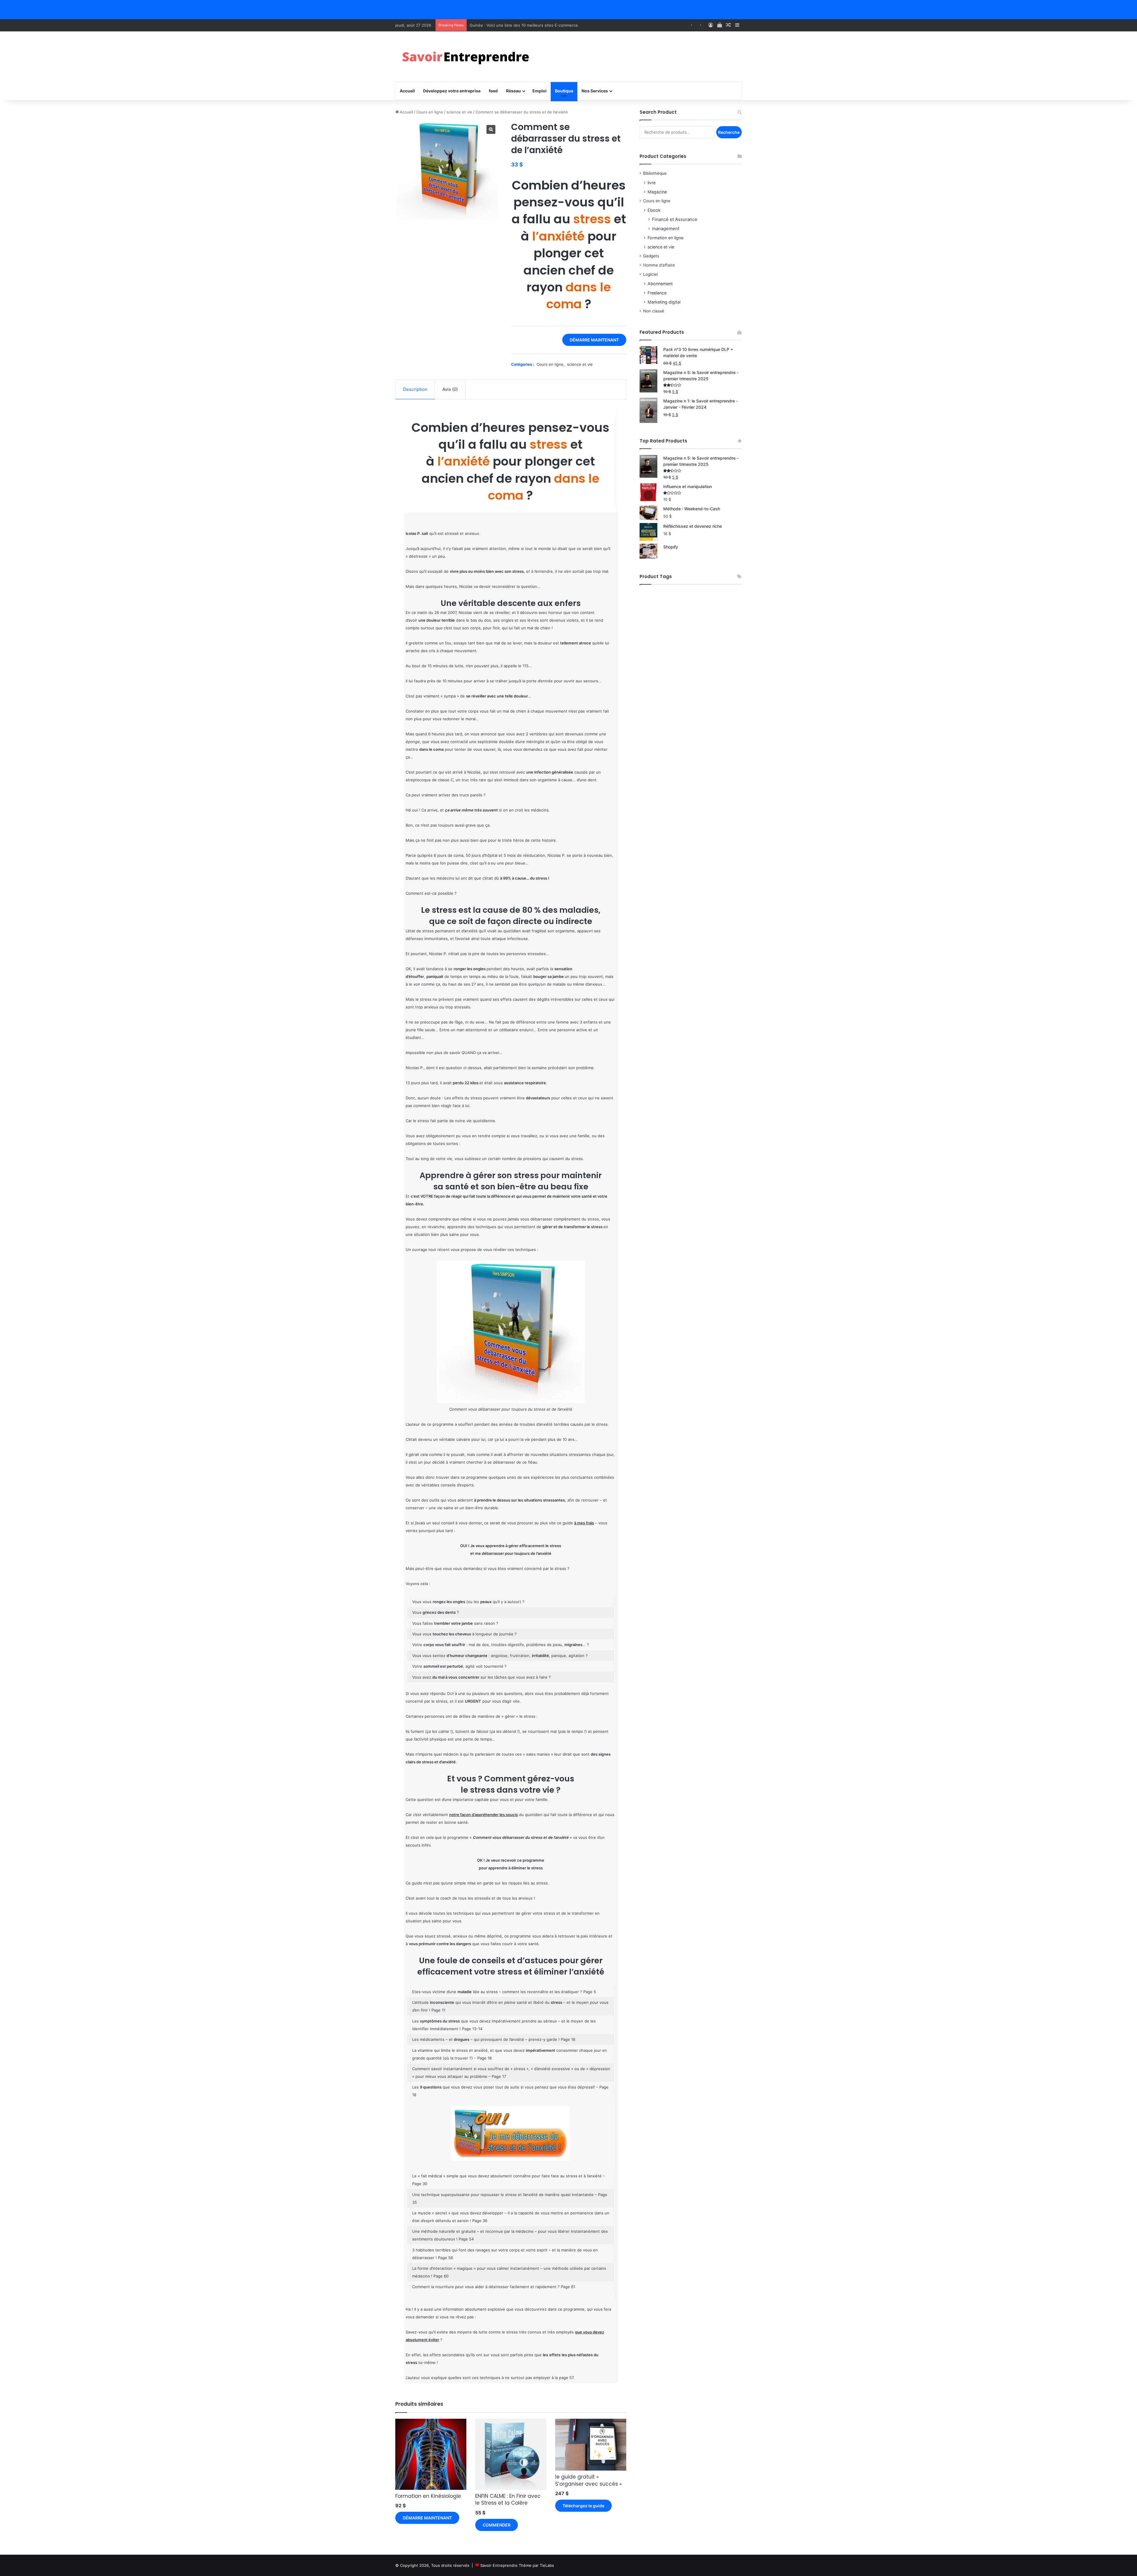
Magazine (657, 192)
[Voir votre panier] (720, 25)
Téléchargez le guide (583, 2506)
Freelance (657, 293)
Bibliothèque (655, 173)
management (666, 228)
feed (493, 91)
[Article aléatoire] (728, 25)
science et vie (459, 112)
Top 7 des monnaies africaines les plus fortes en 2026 (520, 25)
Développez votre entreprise (452, 91)
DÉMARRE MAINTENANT (594, 340)
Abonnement (660, 284)
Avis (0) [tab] (450, 389)
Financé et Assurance (675, 219)
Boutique (564, 91)
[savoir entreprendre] (468, 57)
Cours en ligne (430, 112)
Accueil (407, 91)
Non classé (654, 311)
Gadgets (651, 256)
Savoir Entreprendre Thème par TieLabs (517, 2565)
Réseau (513, 91)
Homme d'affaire (659, 265)
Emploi (539, 91)
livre (652, 183)
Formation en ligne (665, 238)
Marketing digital (664, 302)
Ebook (654, 210)
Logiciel (650, 274)
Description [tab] (415, 389)
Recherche (729, 132)
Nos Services (595, 91)
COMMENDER (497, 2525)
